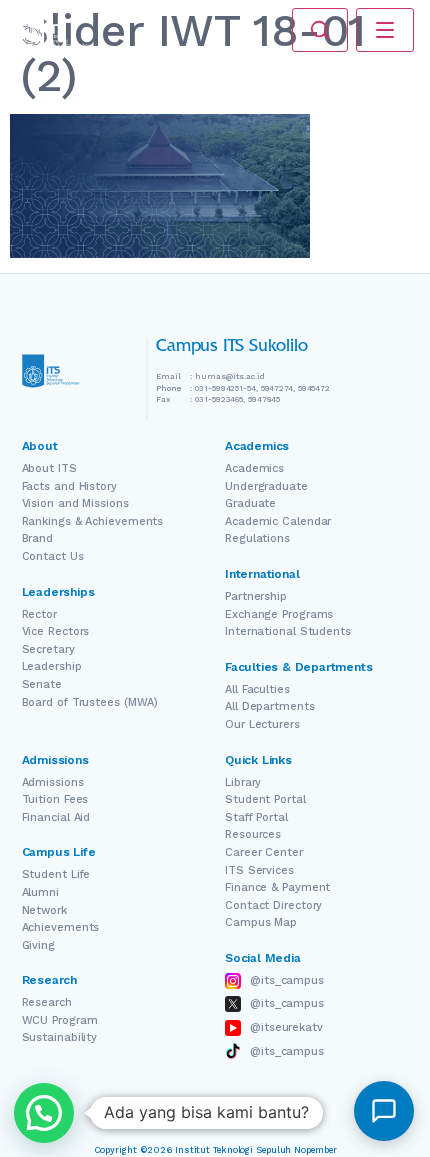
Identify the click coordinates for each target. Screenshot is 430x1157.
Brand (38, 538)
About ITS (49, 468)
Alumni (40, 892)
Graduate (250, 503)
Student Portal (265, 799)
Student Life (56, 874)
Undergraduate (266, 486)
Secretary (48, 649)
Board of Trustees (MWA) (90, 702)
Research (47, 1002)
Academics (254, 468)
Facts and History (69, 486)
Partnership (256, 596)
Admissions (53, 782)
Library (243, 782)
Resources (253, 834)
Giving (38, 945)
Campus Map (261, 922)
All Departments (270, 706)
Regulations (257, 538)
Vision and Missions (75, 503)
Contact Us (53, 556)
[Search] (320, 30)
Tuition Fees (55, 799)
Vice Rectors (56, 631)
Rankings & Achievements (93, 521)
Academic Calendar (278, 521)
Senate (42, 684)
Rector (39, 614)
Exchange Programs (279, 614)
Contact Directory (273, 905)
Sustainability (60, 1037)
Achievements (61, 927)
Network (44, 910)
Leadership (52, 666)
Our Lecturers (262, 724)
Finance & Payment (277, 887)
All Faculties (257, 689)
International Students (288, 631)
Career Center (264, 852)
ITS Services (259, 870)
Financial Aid (56, 817)
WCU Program (60, 1020)
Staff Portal (256, 817)
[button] (44, 1113)
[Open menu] (385, 30)
